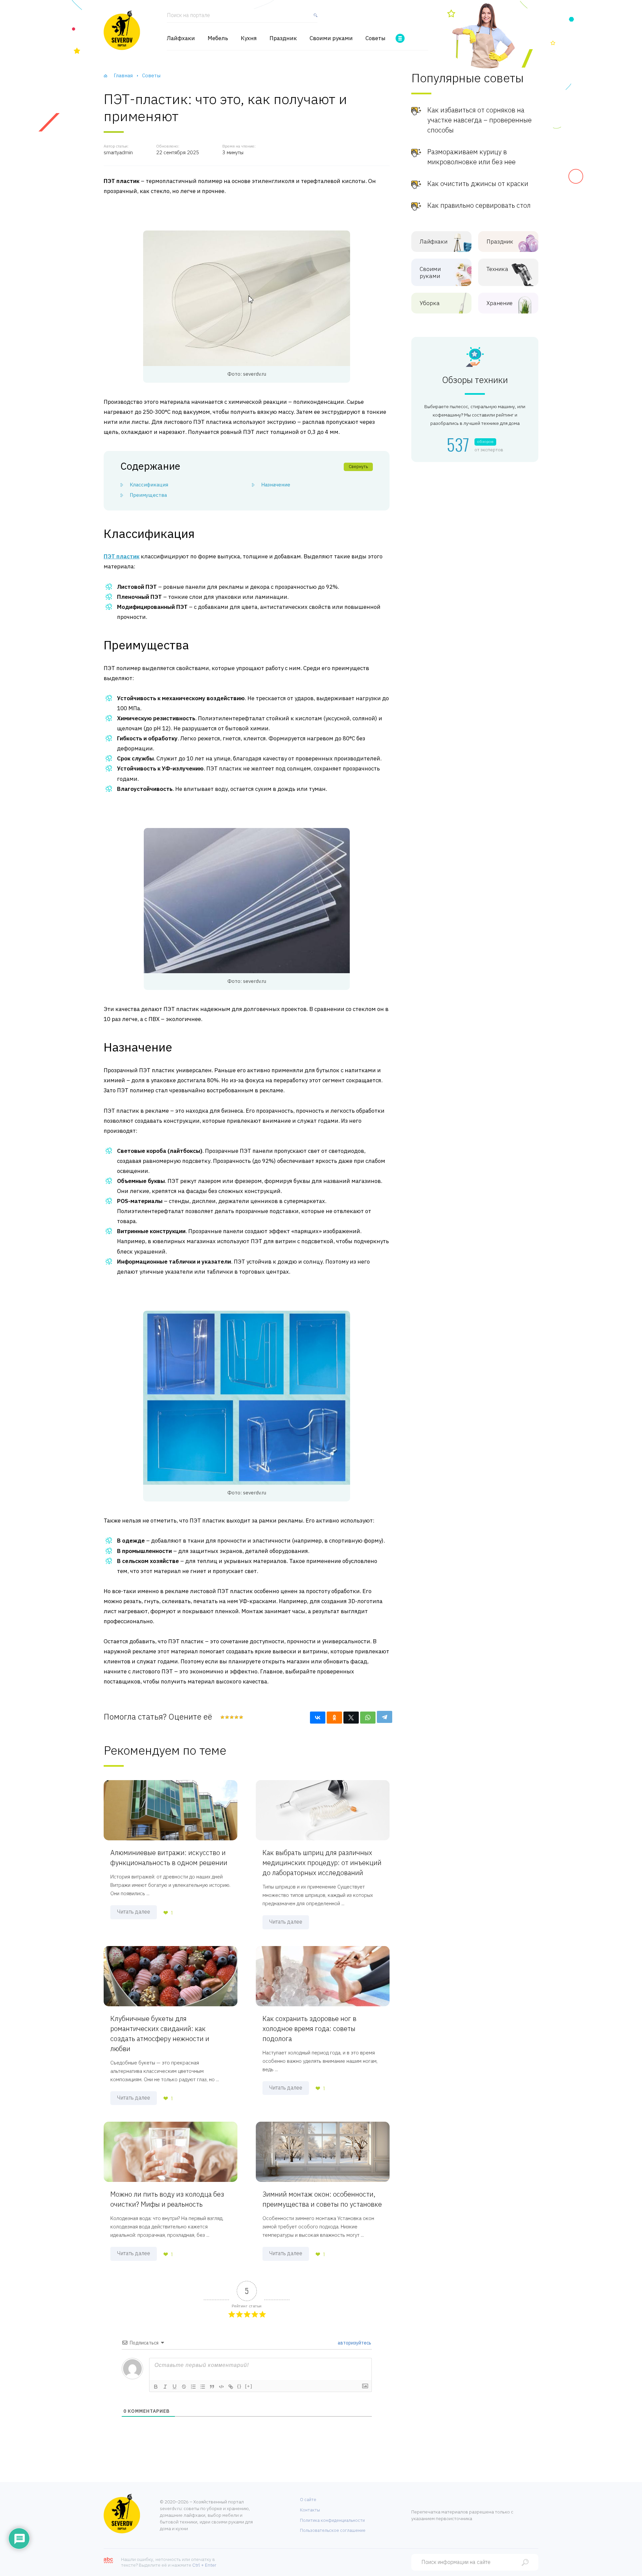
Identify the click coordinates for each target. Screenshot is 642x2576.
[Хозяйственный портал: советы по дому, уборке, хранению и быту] (122, 30)
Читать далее (134, 1912)
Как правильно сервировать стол (479, 205)
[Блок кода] (221, 2387)
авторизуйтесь (354, 2343)
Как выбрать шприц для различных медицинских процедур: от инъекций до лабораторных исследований (322, 1863)
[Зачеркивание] (184, 2387)
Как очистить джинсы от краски (478, 183)
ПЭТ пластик (122, 556)
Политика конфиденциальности (332, 2520)
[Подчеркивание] (175, 2387)
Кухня (249, 38)
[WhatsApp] (368, 1718)
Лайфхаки (181, 38)
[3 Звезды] (231, 1717)
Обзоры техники (475, 380)
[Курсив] (165, 2387)
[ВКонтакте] (318, 1718)
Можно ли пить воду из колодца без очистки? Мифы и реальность (167, 2199)
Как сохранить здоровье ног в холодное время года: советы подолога (309, 2029)
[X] (351, 1718)
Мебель (218, 38)
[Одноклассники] (334, 1718)
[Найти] (314, 18)
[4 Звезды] (236, 1717)
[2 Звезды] (227, 1717)
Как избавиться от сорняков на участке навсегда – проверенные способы (479, 120)
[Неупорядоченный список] (203, 2387)
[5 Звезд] (241, 1717)
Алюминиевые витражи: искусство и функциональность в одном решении (169, 1858)
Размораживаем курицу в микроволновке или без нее (471, 157)
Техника (497, 269)
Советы (376, 38)
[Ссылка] (231, 2387)
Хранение (500, 303)
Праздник (283, 38)
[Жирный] (156, 2387)
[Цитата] (212, 2387)
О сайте (308, 2500)
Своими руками (331, 38)
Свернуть (358, 467)
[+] (249, 2386)
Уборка (430, 303)
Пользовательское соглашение (333, 2530)
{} (239, 2386)
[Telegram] (385, 1717)
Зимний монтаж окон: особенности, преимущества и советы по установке (322, 2199)
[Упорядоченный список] (193, 2387)
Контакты (310, 2510)
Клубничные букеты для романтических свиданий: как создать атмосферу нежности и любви (160, 2034)
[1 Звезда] (222, 1717)
